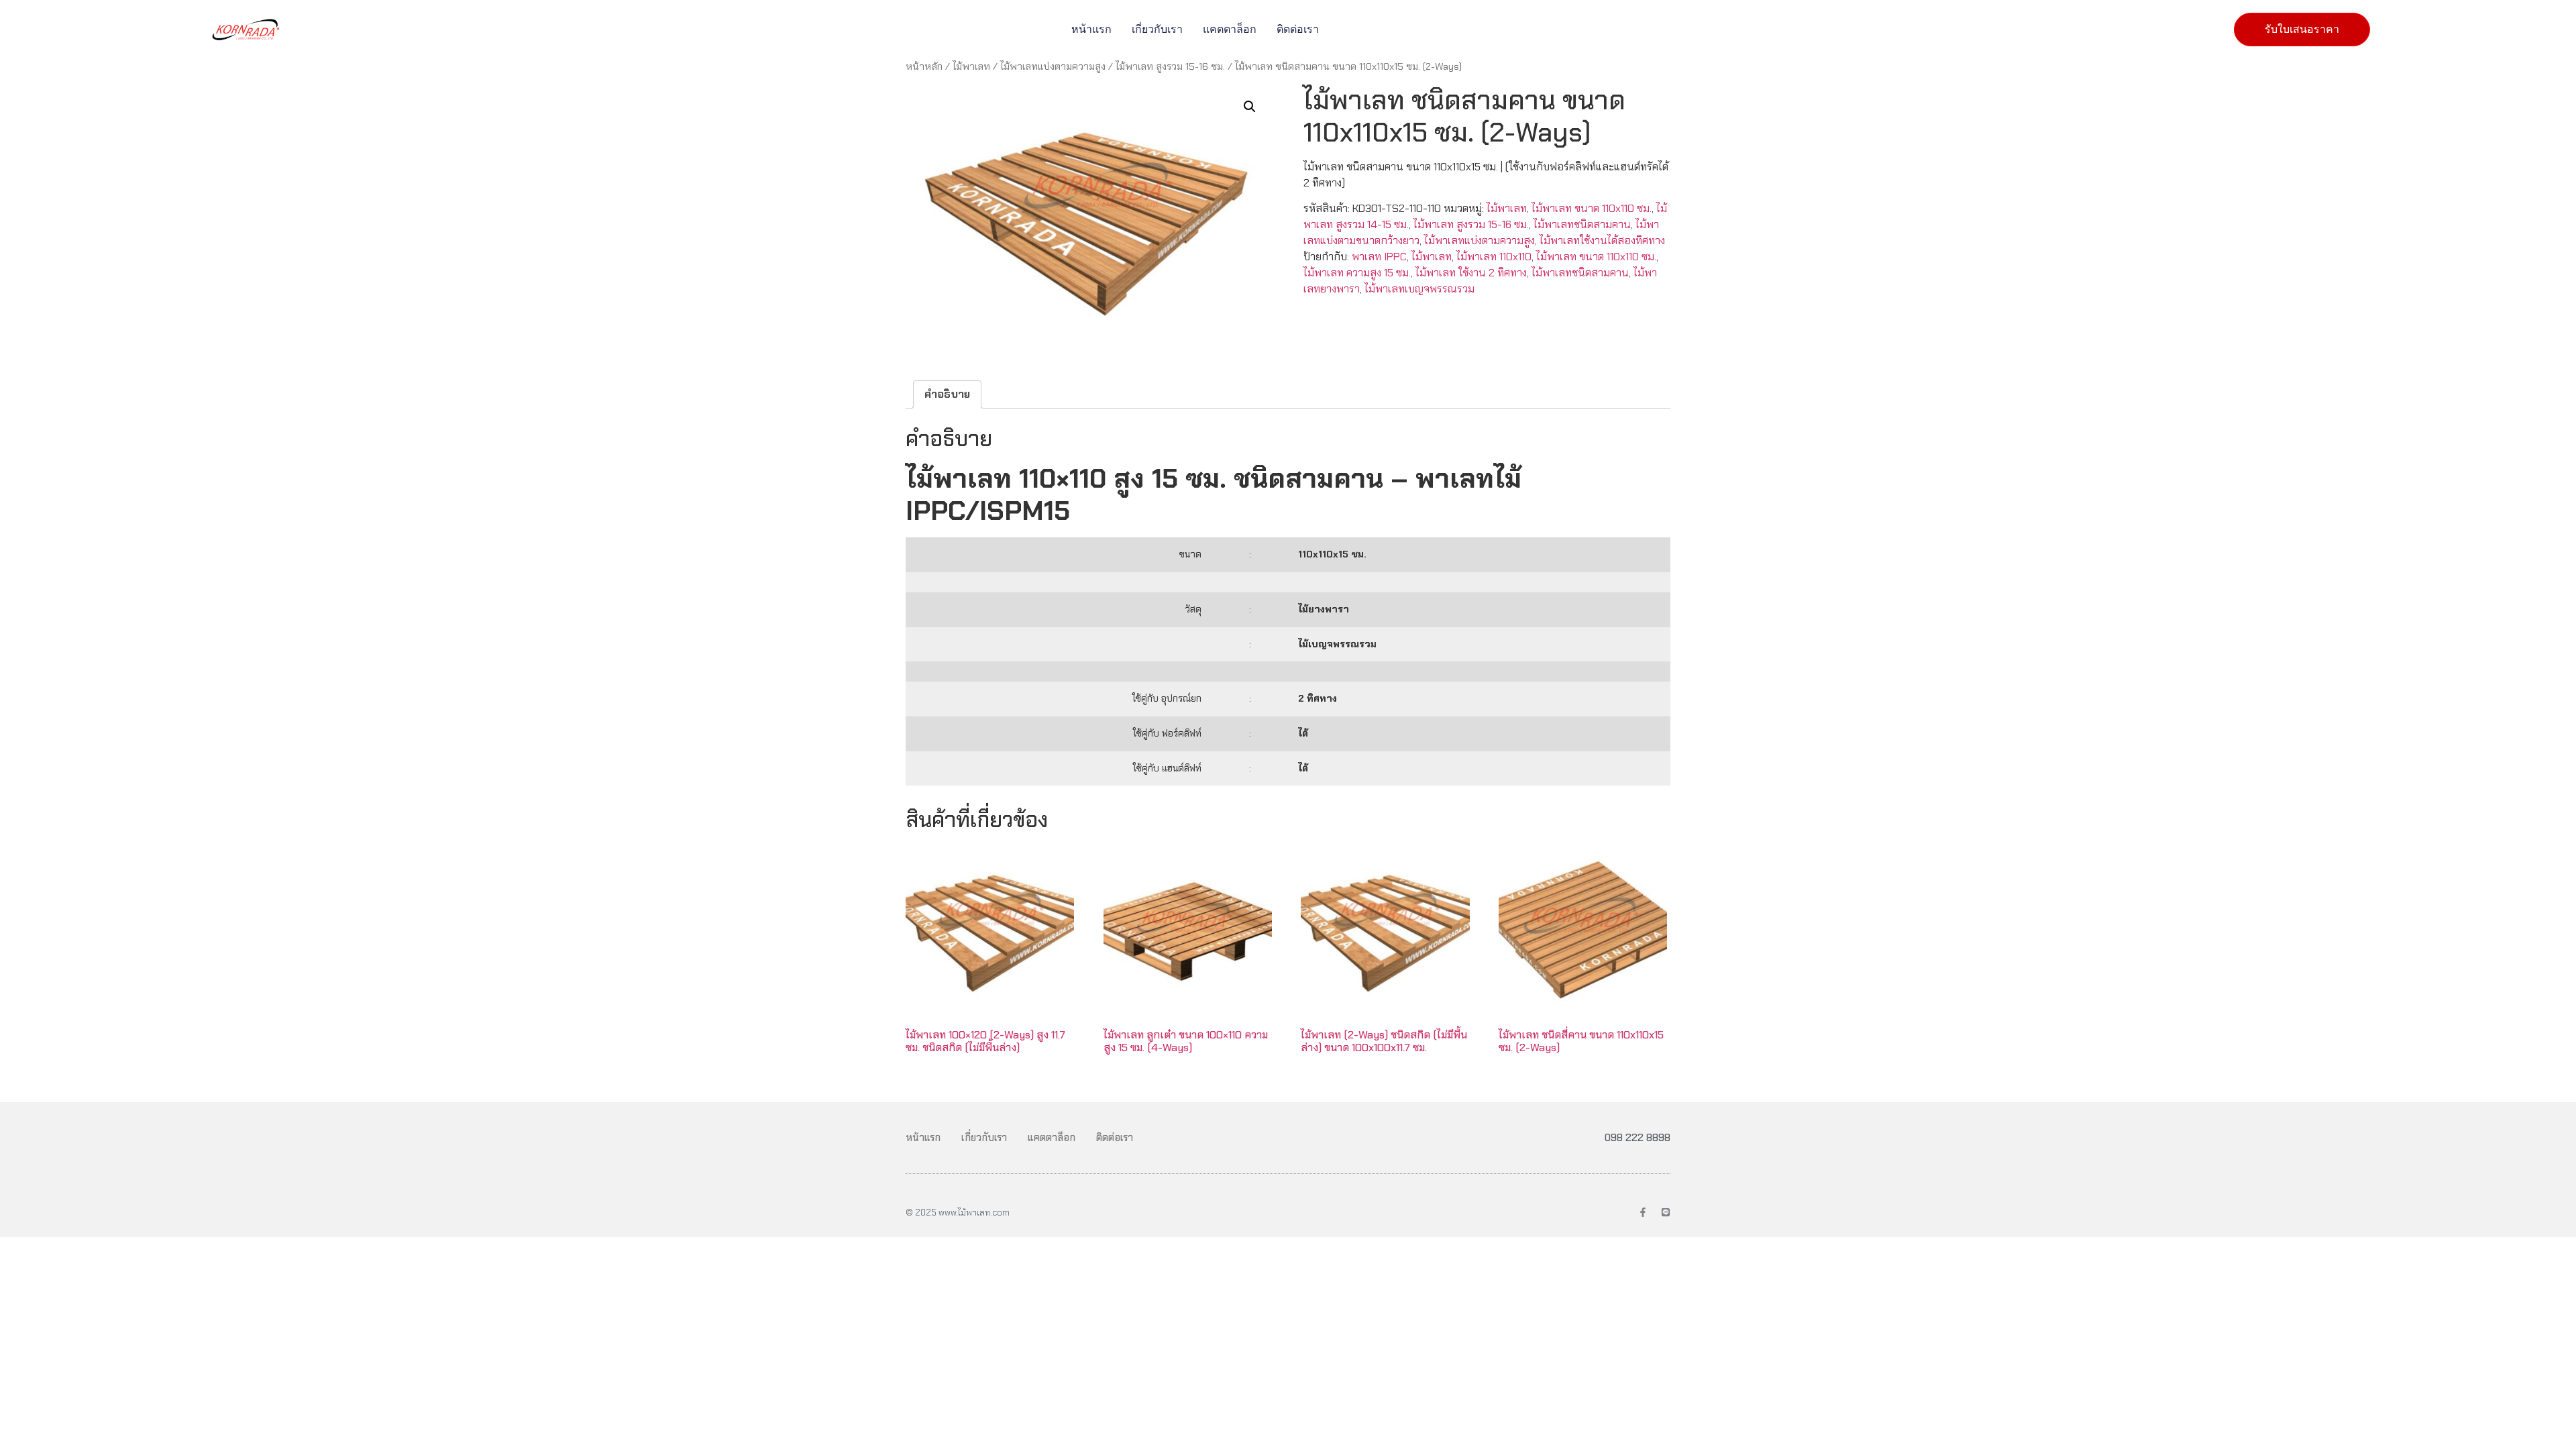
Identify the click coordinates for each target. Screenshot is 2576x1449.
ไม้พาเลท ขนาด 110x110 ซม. (1592, 208)
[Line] (1666, 1212)
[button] (1250, 107)
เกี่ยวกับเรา (1157, 29)
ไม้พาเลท (971, 66)
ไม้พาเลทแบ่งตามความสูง (1053, 66)
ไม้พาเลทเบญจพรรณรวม (1419, 289)
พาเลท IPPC (1379, 257)
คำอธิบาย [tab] (947, 394)
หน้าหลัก (924, 66)
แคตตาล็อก (1230, 29)
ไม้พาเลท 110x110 (1494, 257)
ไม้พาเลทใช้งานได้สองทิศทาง (1602, 240)
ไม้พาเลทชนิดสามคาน (1582, 224)
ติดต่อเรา (1298, 29)
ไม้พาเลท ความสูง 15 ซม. (1357, 273)
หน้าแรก (1091, 29)
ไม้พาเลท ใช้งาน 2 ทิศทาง (1471, 273)
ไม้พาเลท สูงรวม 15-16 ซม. (1170, 66)
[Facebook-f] (1643, 1212)
